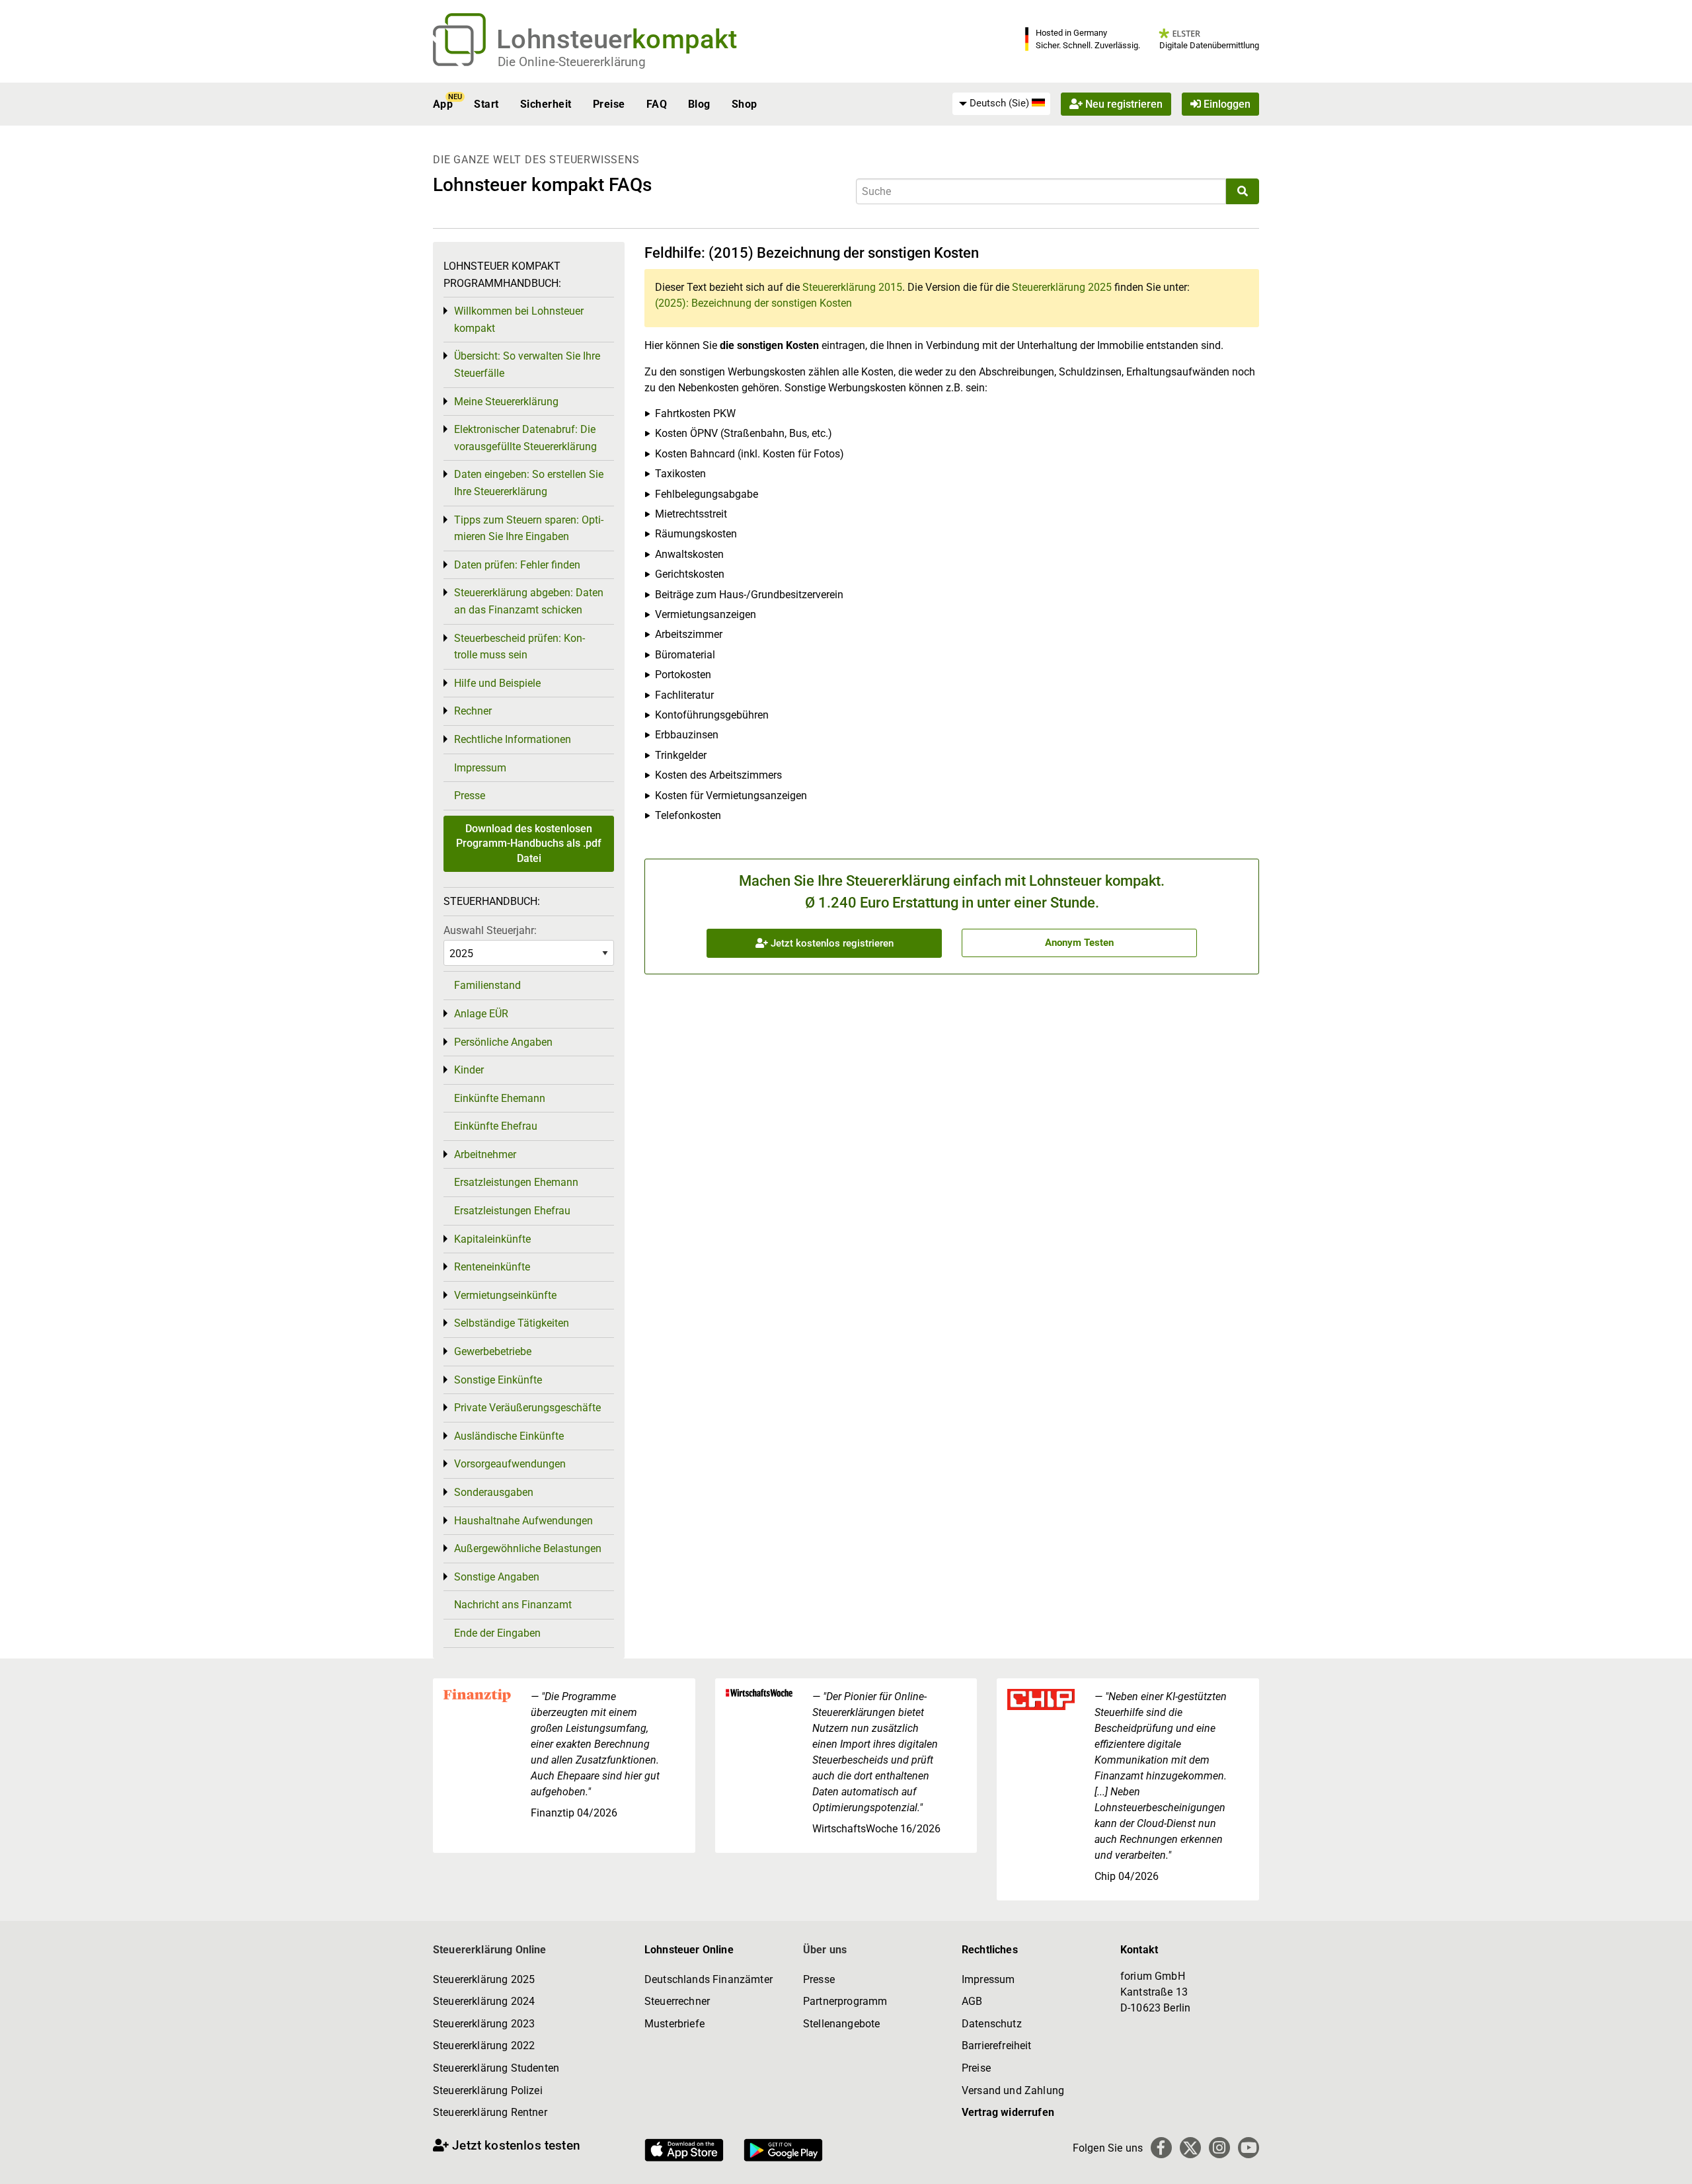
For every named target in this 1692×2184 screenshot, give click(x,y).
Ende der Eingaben (497, 1633)
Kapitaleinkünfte (492, 1239)
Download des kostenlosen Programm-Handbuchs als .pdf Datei (529, 843)
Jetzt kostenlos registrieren (831, 943)
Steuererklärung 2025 (1062, 287)
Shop (745, 104)
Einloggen (1226, 104)
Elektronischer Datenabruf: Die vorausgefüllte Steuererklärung (525, 438)
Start (486, 104)
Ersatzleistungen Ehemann (516, 1182)
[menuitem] (1001, 104)
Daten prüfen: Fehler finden (517, 565)
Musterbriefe (674, 2024)
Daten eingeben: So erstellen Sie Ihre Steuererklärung (529, 483)
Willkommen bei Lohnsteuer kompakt (519, 320)
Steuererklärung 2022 (484, 2046)
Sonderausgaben (494, 1492)
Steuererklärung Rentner (490, 2112)
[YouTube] (1249, 2148)
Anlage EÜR (481, 1014)
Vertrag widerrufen (1008, 2112)
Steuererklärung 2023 (484, 2024)
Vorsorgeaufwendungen (510, 1464)
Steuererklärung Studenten (496, 2068)
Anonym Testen (1079, 943)
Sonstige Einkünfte (498, 1380)
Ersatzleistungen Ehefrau (512, 1211)
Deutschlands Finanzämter (709, 1979)
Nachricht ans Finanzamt (513, 1605)
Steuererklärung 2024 (484, 2001)
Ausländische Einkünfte (509, 1436)
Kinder (469, 1070)
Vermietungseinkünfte (505, 1295)
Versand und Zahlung (1013, 2090)
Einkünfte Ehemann (500, 1098)
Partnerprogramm (845, 2001)
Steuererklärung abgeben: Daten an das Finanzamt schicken (529, 601)
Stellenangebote (841, 2024)
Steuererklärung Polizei (488, 2090)
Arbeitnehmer (485, 1154)
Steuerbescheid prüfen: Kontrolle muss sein (519, 647)
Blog (699, 104)
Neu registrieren (1123, 104)
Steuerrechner (677, 2001)
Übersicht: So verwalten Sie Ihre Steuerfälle (527, 365)
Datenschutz (992, 2024)
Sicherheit (546, 104)
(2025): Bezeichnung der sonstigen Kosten (753, 303)
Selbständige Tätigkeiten (512, 1323)
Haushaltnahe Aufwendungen (523, 1521)
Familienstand (487, 985)
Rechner (473, 711)
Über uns (825, 1950)
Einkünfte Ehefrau (496, 1126)
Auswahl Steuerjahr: (490, 930)
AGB (972, 2001)
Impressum (480, 768)
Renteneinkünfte (492, 1267)
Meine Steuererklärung (506, 402)
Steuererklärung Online (490, 1950)
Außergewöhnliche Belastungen (528, 1548)
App (443, 104)
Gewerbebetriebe (493, 1351)
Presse (470, 796)
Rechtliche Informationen (513, 739)
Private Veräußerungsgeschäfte (527, 1408)
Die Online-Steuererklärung (572, 62)
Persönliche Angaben (503, 1042)
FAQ (657, 104)
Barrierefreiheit (997, 2046)
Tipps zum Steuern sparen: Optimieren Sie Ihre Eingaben (529, 528)
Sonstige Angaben (497, 1577)
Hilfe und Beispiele (497, 683)
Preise (609, 104)
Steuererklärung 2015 (852, 287)
